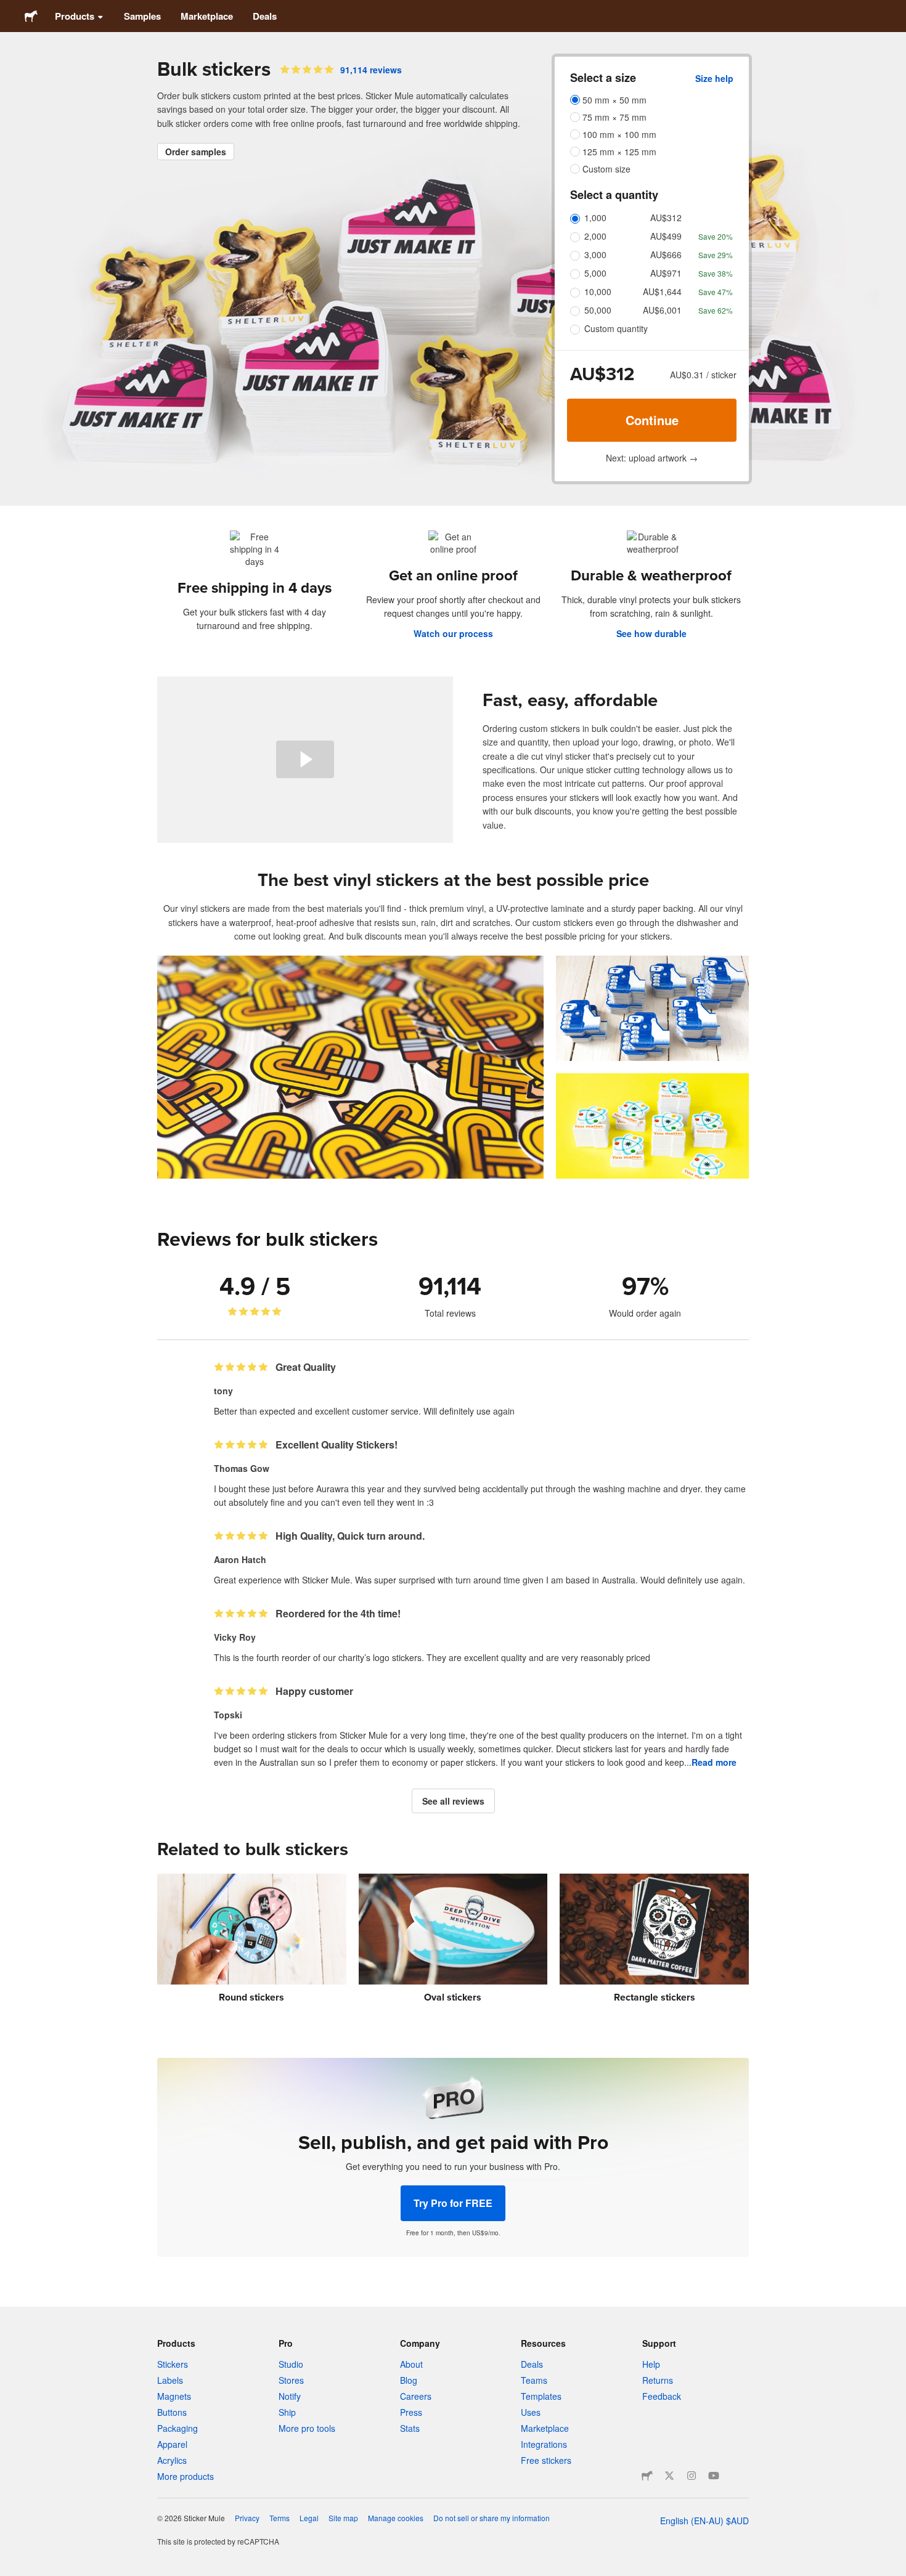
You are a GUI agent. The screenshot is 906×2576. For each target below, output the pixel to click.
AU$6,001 (662, 310)
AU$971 (666, 273)
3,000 (595, 254)
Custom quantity (616, 328)
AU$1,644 (662, 291)
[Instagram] (692, 2476)
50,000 (598, 310)
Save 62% (716, 310)
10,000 (598, 291)
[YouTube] (714, 2476)
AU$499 (666, 236)
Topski (228, 1715)
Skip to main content (9, 9)
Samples (142, 16)
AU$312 (666, 217)
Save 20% (716, 236)
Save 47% (716, 292)
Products (75, 16)
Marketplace (207, 16)
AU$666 (666, 254)
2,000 (595, 236)
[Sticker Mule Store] (647, 2476)
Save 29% (716, 255)
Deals (265, 16)
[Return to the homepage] (31, 16)
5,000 (595, 273)
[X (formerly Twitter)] (669, 2476)
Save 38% (716, 273)
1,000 (595, 217)
